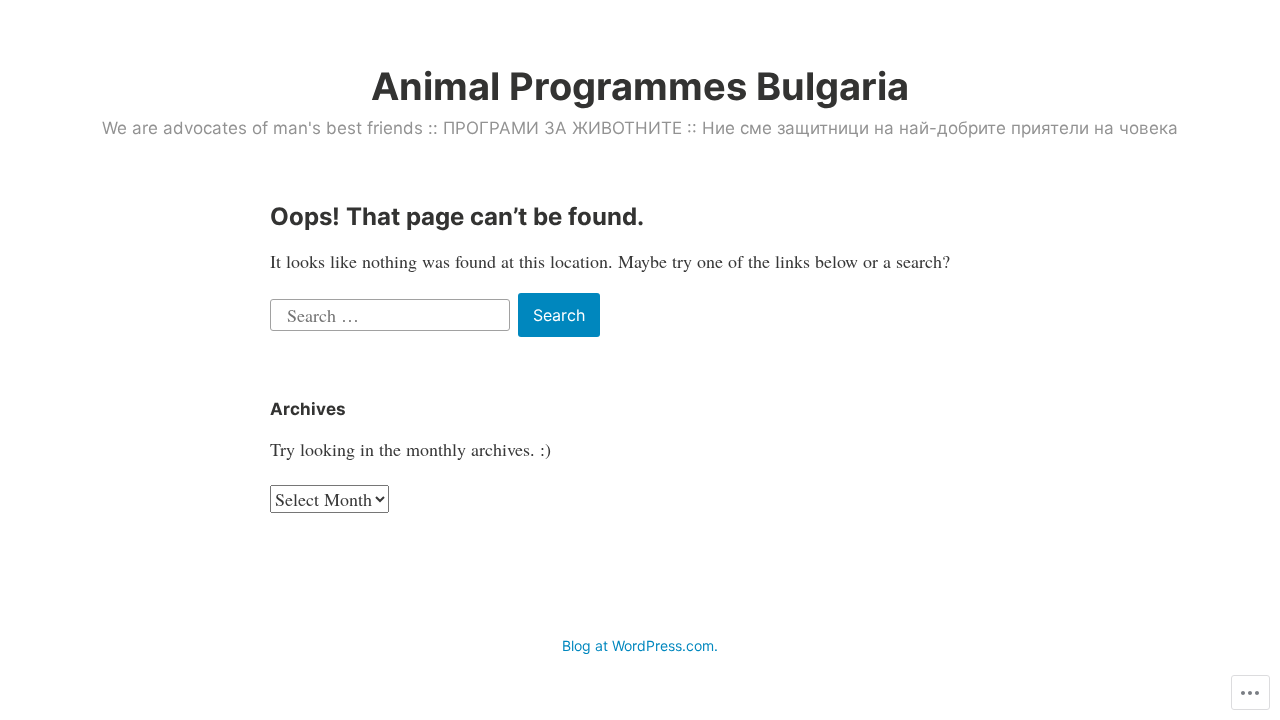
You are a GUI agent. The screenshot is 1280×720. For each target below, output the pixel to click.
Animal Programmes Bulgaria (640, 86)
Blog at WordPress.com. (640, 645)
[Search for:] (392, 312)
